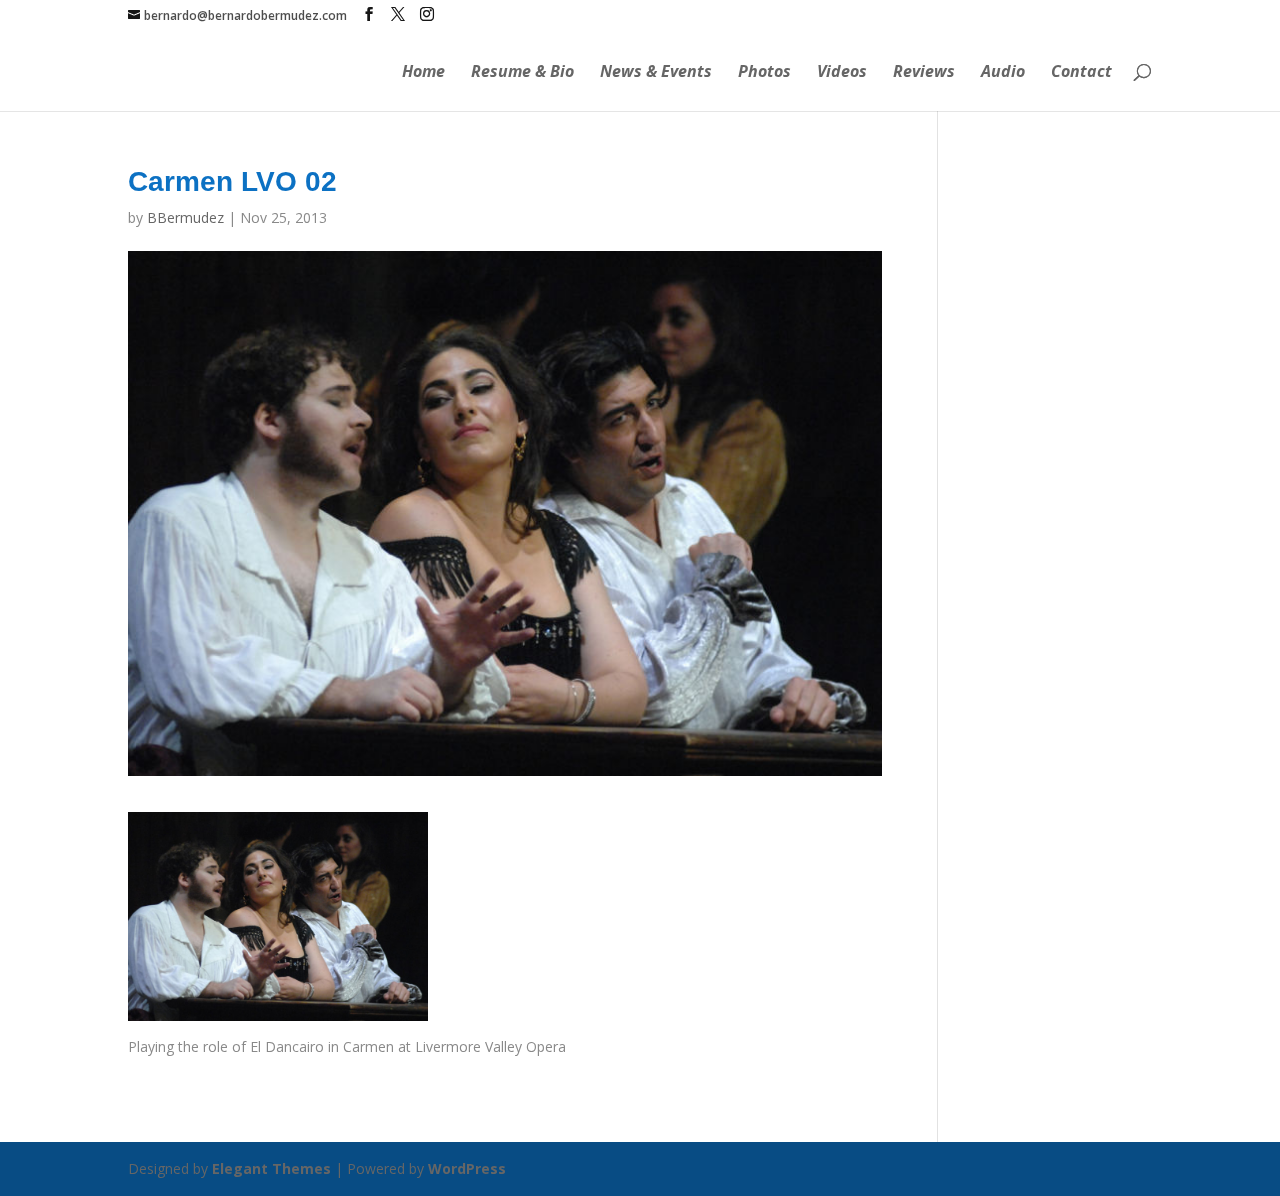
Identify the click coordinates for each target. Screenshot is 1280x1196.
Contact (1081, 73)
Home (423, 73)
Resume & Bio (522, 73)
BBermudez (185, 217)
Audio (1003, 73)
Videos (842, 73)
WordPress (467, 1168)
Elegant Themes (271, 1168)
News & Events (656, 73)
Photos (764, 73)
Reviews (924, 73)
